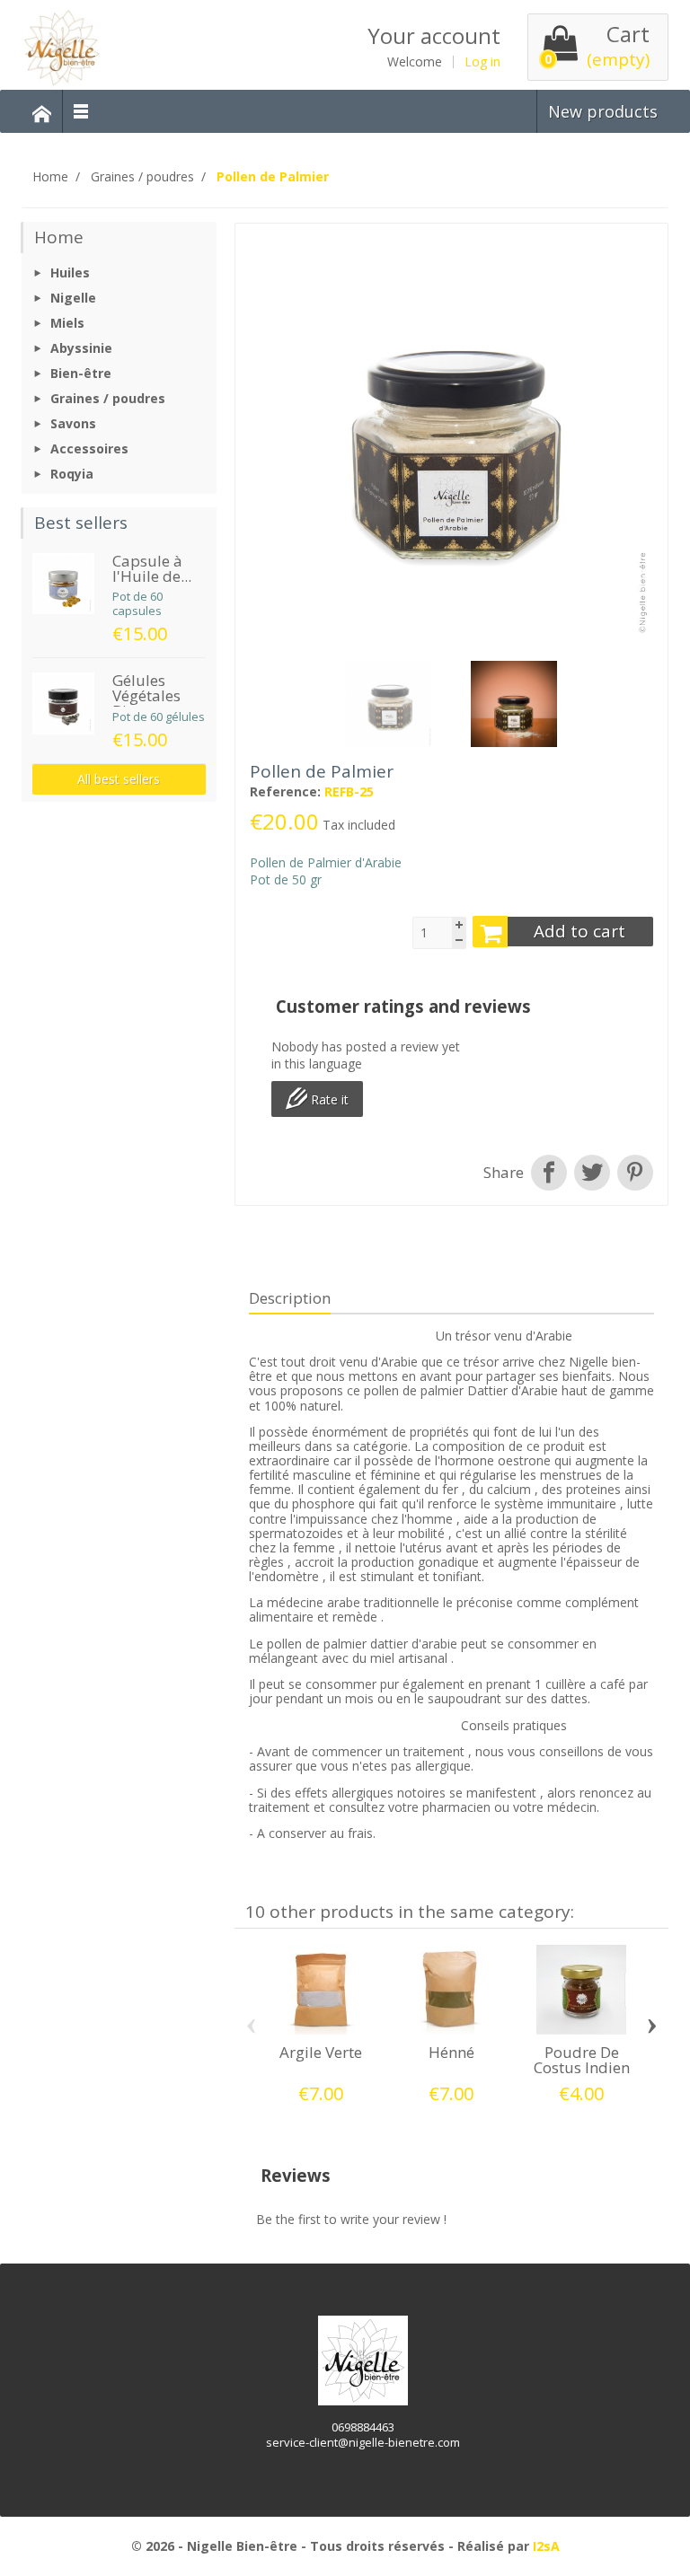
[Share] (549, 1173)
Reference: (285, 792)
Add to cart (579, 931)
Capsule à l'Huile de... (152, 568)
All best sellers (119, 779)
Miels (67, 323)
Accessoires (89, 448)
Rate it (328, 1099)
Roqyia (72, 474)
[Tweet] (592, 1173)
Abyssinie (81, 348)
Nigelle (73, 298)
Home (59, 237)
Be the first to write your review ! (351, 2219)
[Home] (42, 111)
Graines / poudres (108, 398)
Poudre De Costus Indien (582, 2060)
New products (603, 111)
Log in (482, 62)
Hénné (451, 2052)
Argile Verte (321, 2052)
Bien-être (81, 373)
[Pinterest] (633, 1173)
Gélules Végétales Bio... (146, 695)
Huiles (70, 273)
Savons (73, 423)
